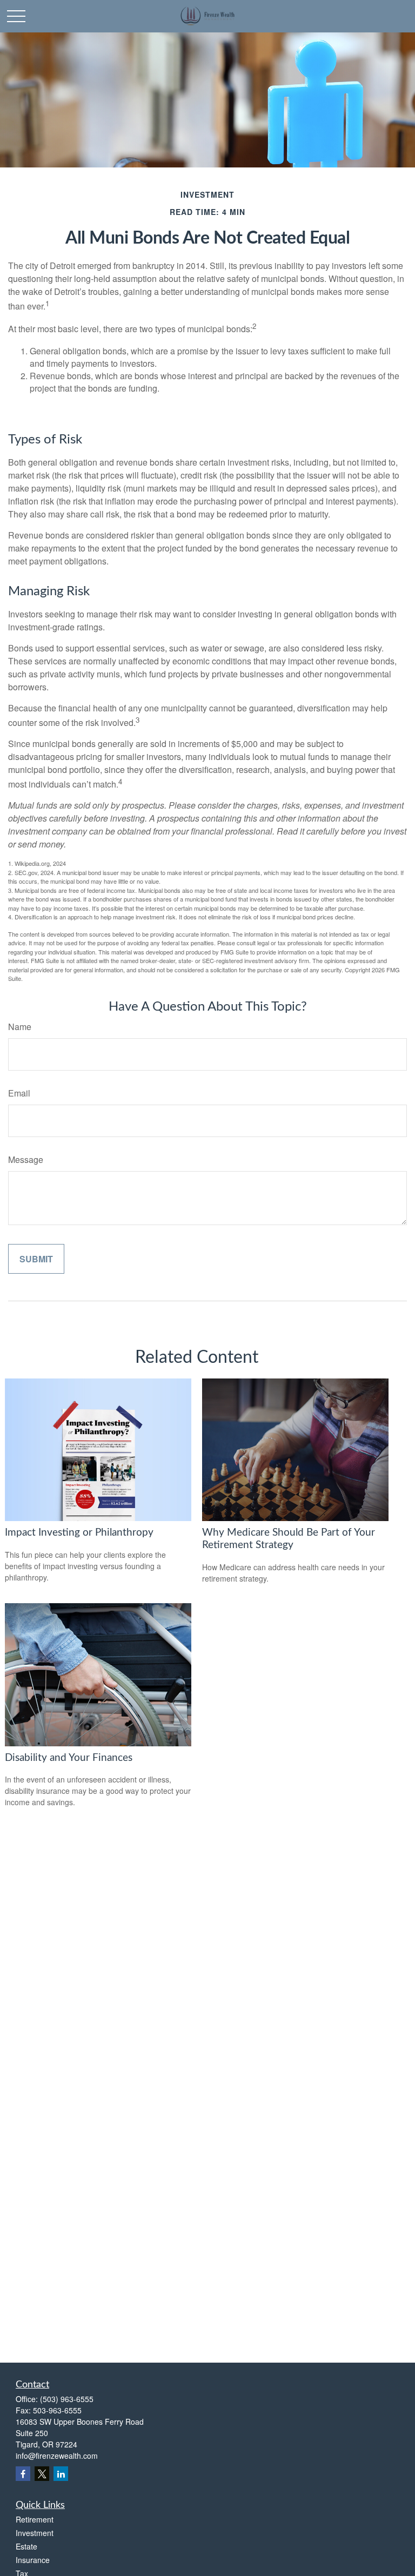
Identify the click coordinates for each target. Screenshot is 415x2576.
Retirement (35, 2519)
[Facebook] (23, 2474)
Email (19, 1093)
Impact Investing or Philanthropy (79, 1533)
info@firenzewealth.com (57, 2456)
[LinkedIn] (61, 2474)
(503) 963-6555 (67, 2399)
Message (26, 1159)
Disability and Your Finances (69, 1758)
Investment (35, 2533)
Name (20, 1027)
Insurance (33, 2560)
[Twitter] (42, 2474)
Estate (26, 2546)
